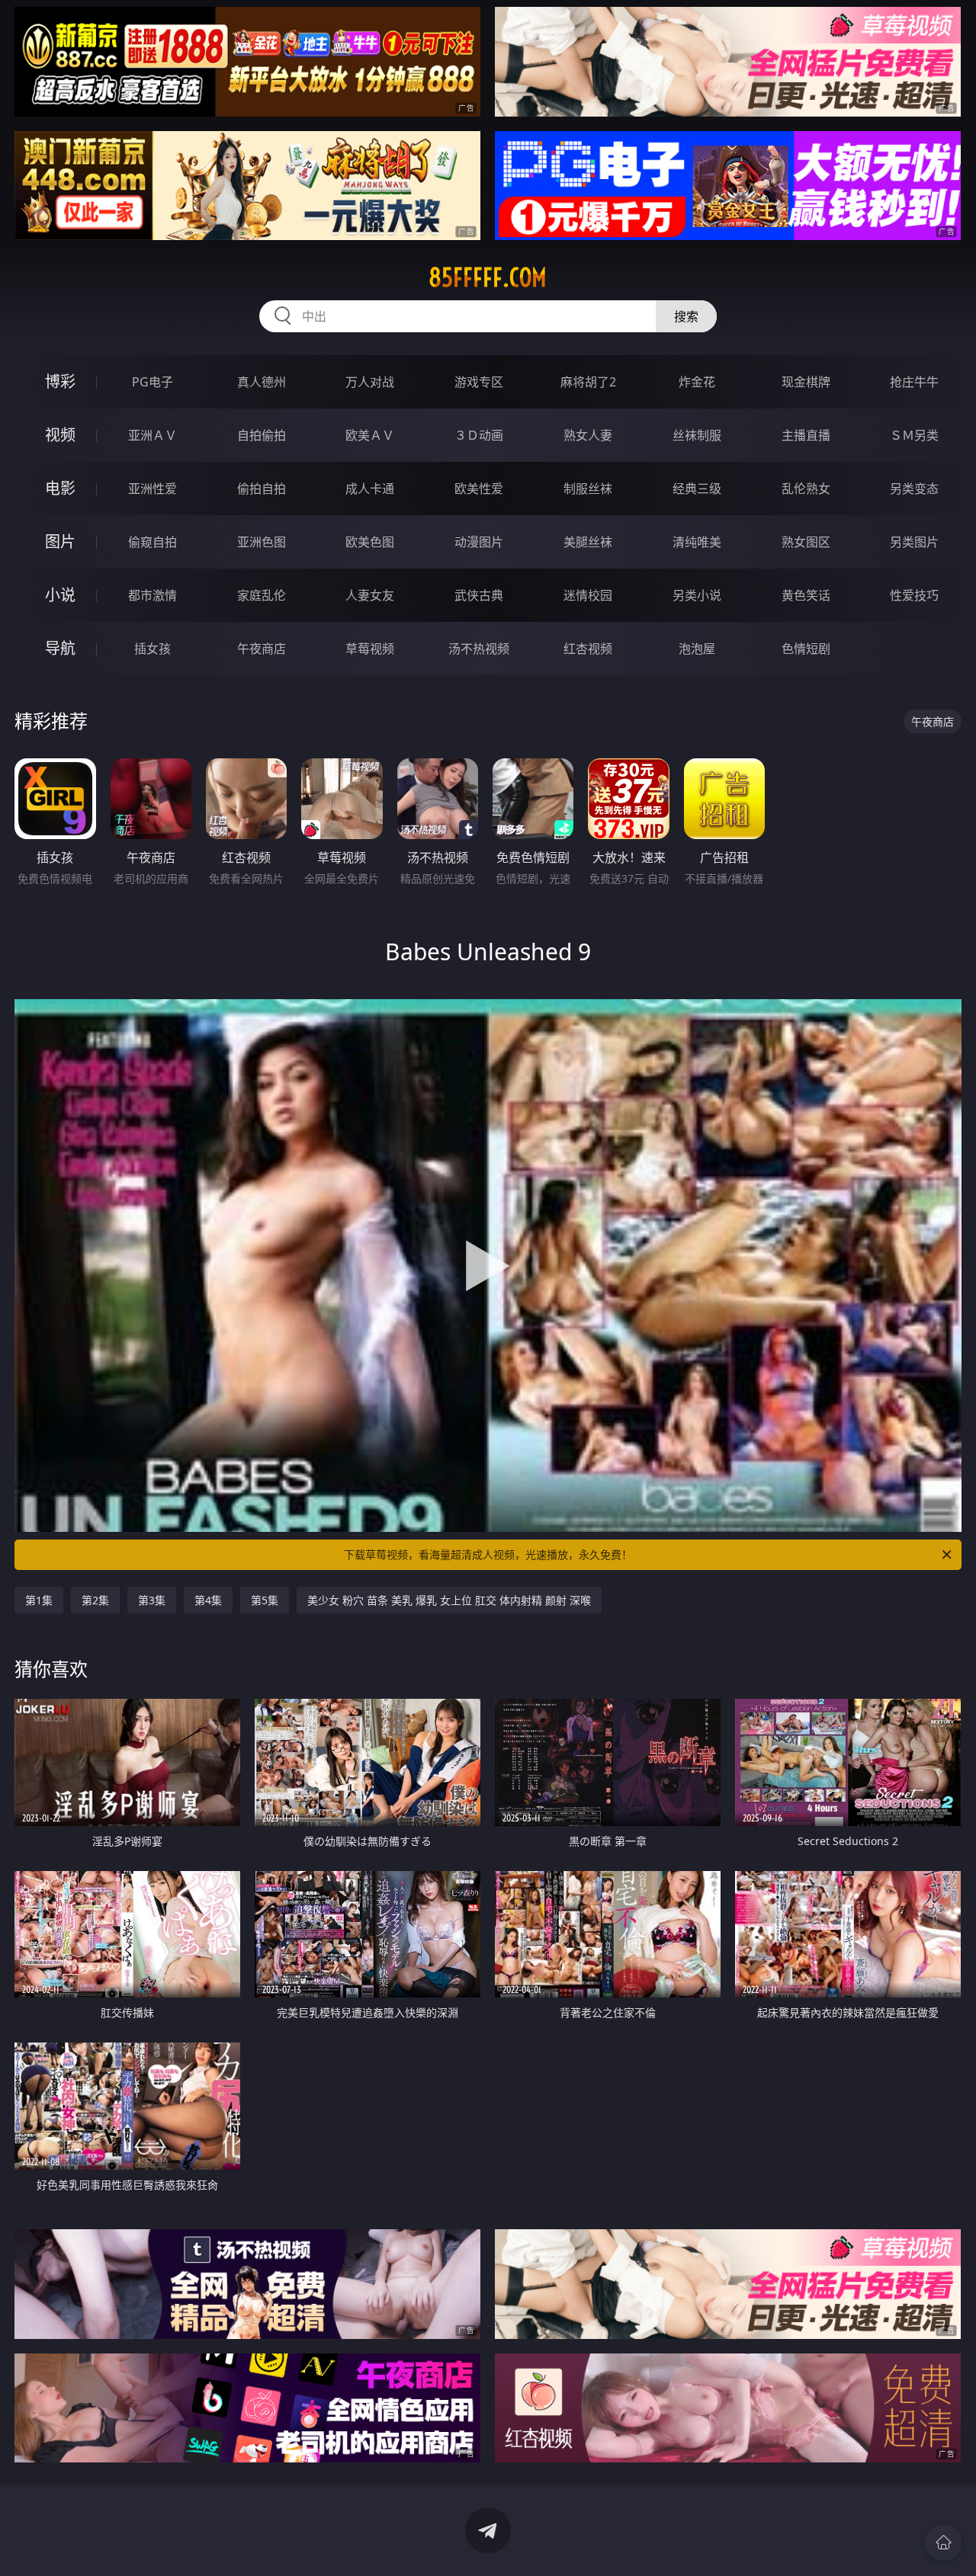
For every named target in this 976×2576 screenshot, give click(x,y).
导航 (60, 648)
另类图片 (914, 542)
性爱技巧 (914, 595)
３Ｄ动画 (479, 435)
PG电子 (152, 382)
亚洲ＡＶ (152, 435)
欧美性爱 (479, 489)
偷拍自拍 (262, 489)
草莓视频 (370, 649)
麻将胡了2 (588, 382)
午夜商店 (262, 649)
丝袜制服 (697, 435)
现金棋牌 (806, 382)
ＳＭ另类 (914, 435)
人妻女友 (370, 595)
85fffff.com (488, 277)
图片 (60, 541)
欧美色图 (370, 542)
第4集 (208, 1600)
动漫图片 (479, 542)
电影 (60, 488)
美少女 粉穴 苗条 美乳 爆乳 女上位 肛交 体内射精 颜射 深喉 (449, 1600)
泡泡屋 (697, 649)
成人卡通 (370, 489)
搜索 (686, 316)
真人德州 (262, 382)
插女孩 (152, 649)
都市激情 (152, 595)
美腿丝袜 (588, 542)
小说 (60, 595)
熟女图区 (806, 542)
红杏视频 (588, 649)
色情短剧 (806, 649)
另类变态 (914, 489)
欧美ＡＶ (370, 435)
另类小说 (697, 595)
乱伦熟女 (806, 489)
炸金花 (697, 382)
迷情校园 (588, 595)
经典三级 (697, 489)
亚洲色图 (262, 542)
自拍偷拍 (262, 435)
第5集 (265, 1600)
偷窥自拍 (152, 542)
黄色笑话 (806, 595)
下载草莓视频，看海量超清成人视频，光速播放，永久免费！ (488, 1554)
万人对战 (370, 382)
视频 (60, 435)
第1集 (39, 1600)
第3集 (152, 1600)
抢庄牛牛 (914, 382)
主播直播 (806, 435)
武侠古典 (479, 595)
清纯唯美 (697, 542)
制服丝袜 (588, 489)
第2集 (95, 1600)
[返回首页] (943, 2542)
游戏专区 (479, 382)
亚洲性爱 (152, 489)
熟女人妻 (588, 435)
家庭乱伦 (262, 595)
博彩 (60, 381)
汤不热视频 (479, 649)
